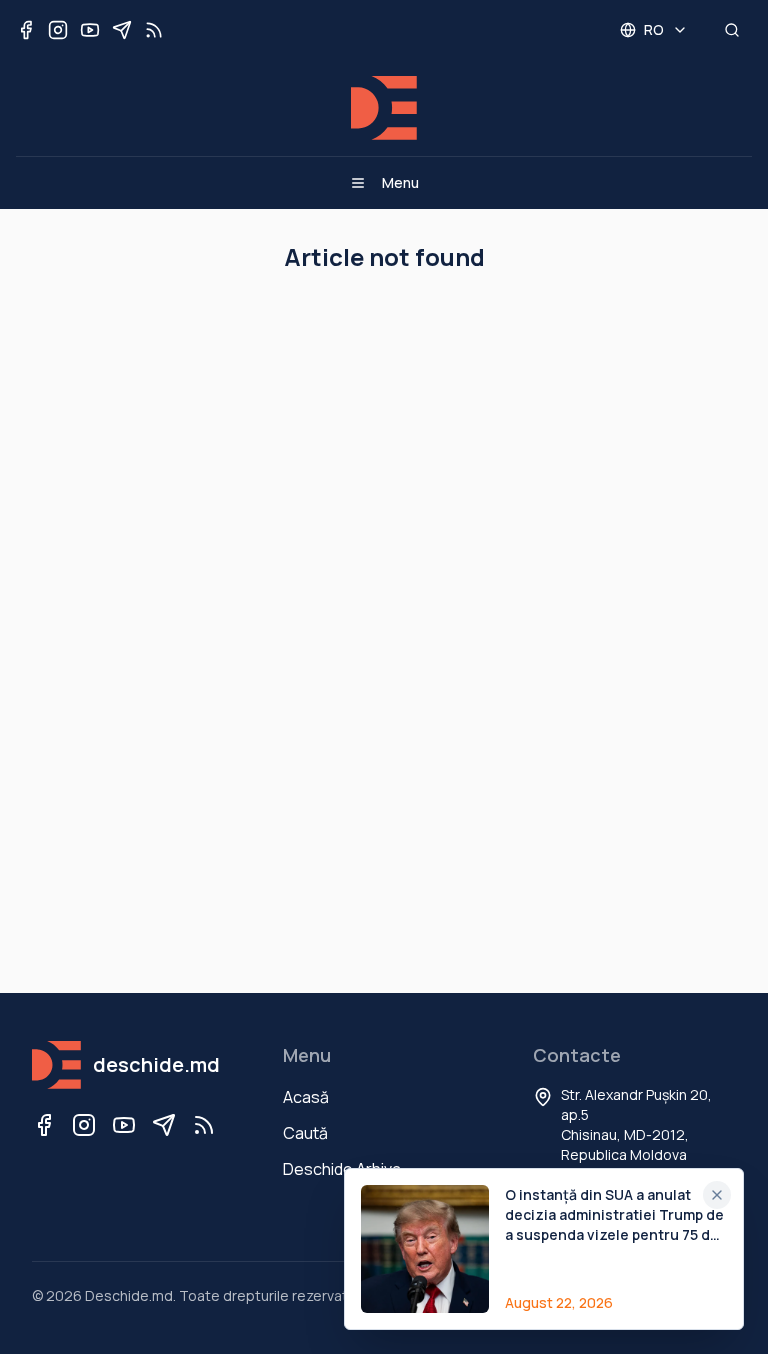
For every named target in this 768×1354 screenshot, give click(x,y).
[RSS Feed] (204, 1125)
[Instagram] (84, 1125)
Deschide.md (129, 1295)
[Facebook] (44, 1125)
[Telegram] (164, 1125)
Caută (305, 1133)
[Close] (717, 1195)
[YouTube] (124, 1125)
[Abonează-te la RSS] (154, 30)
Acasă (306, 1097)
